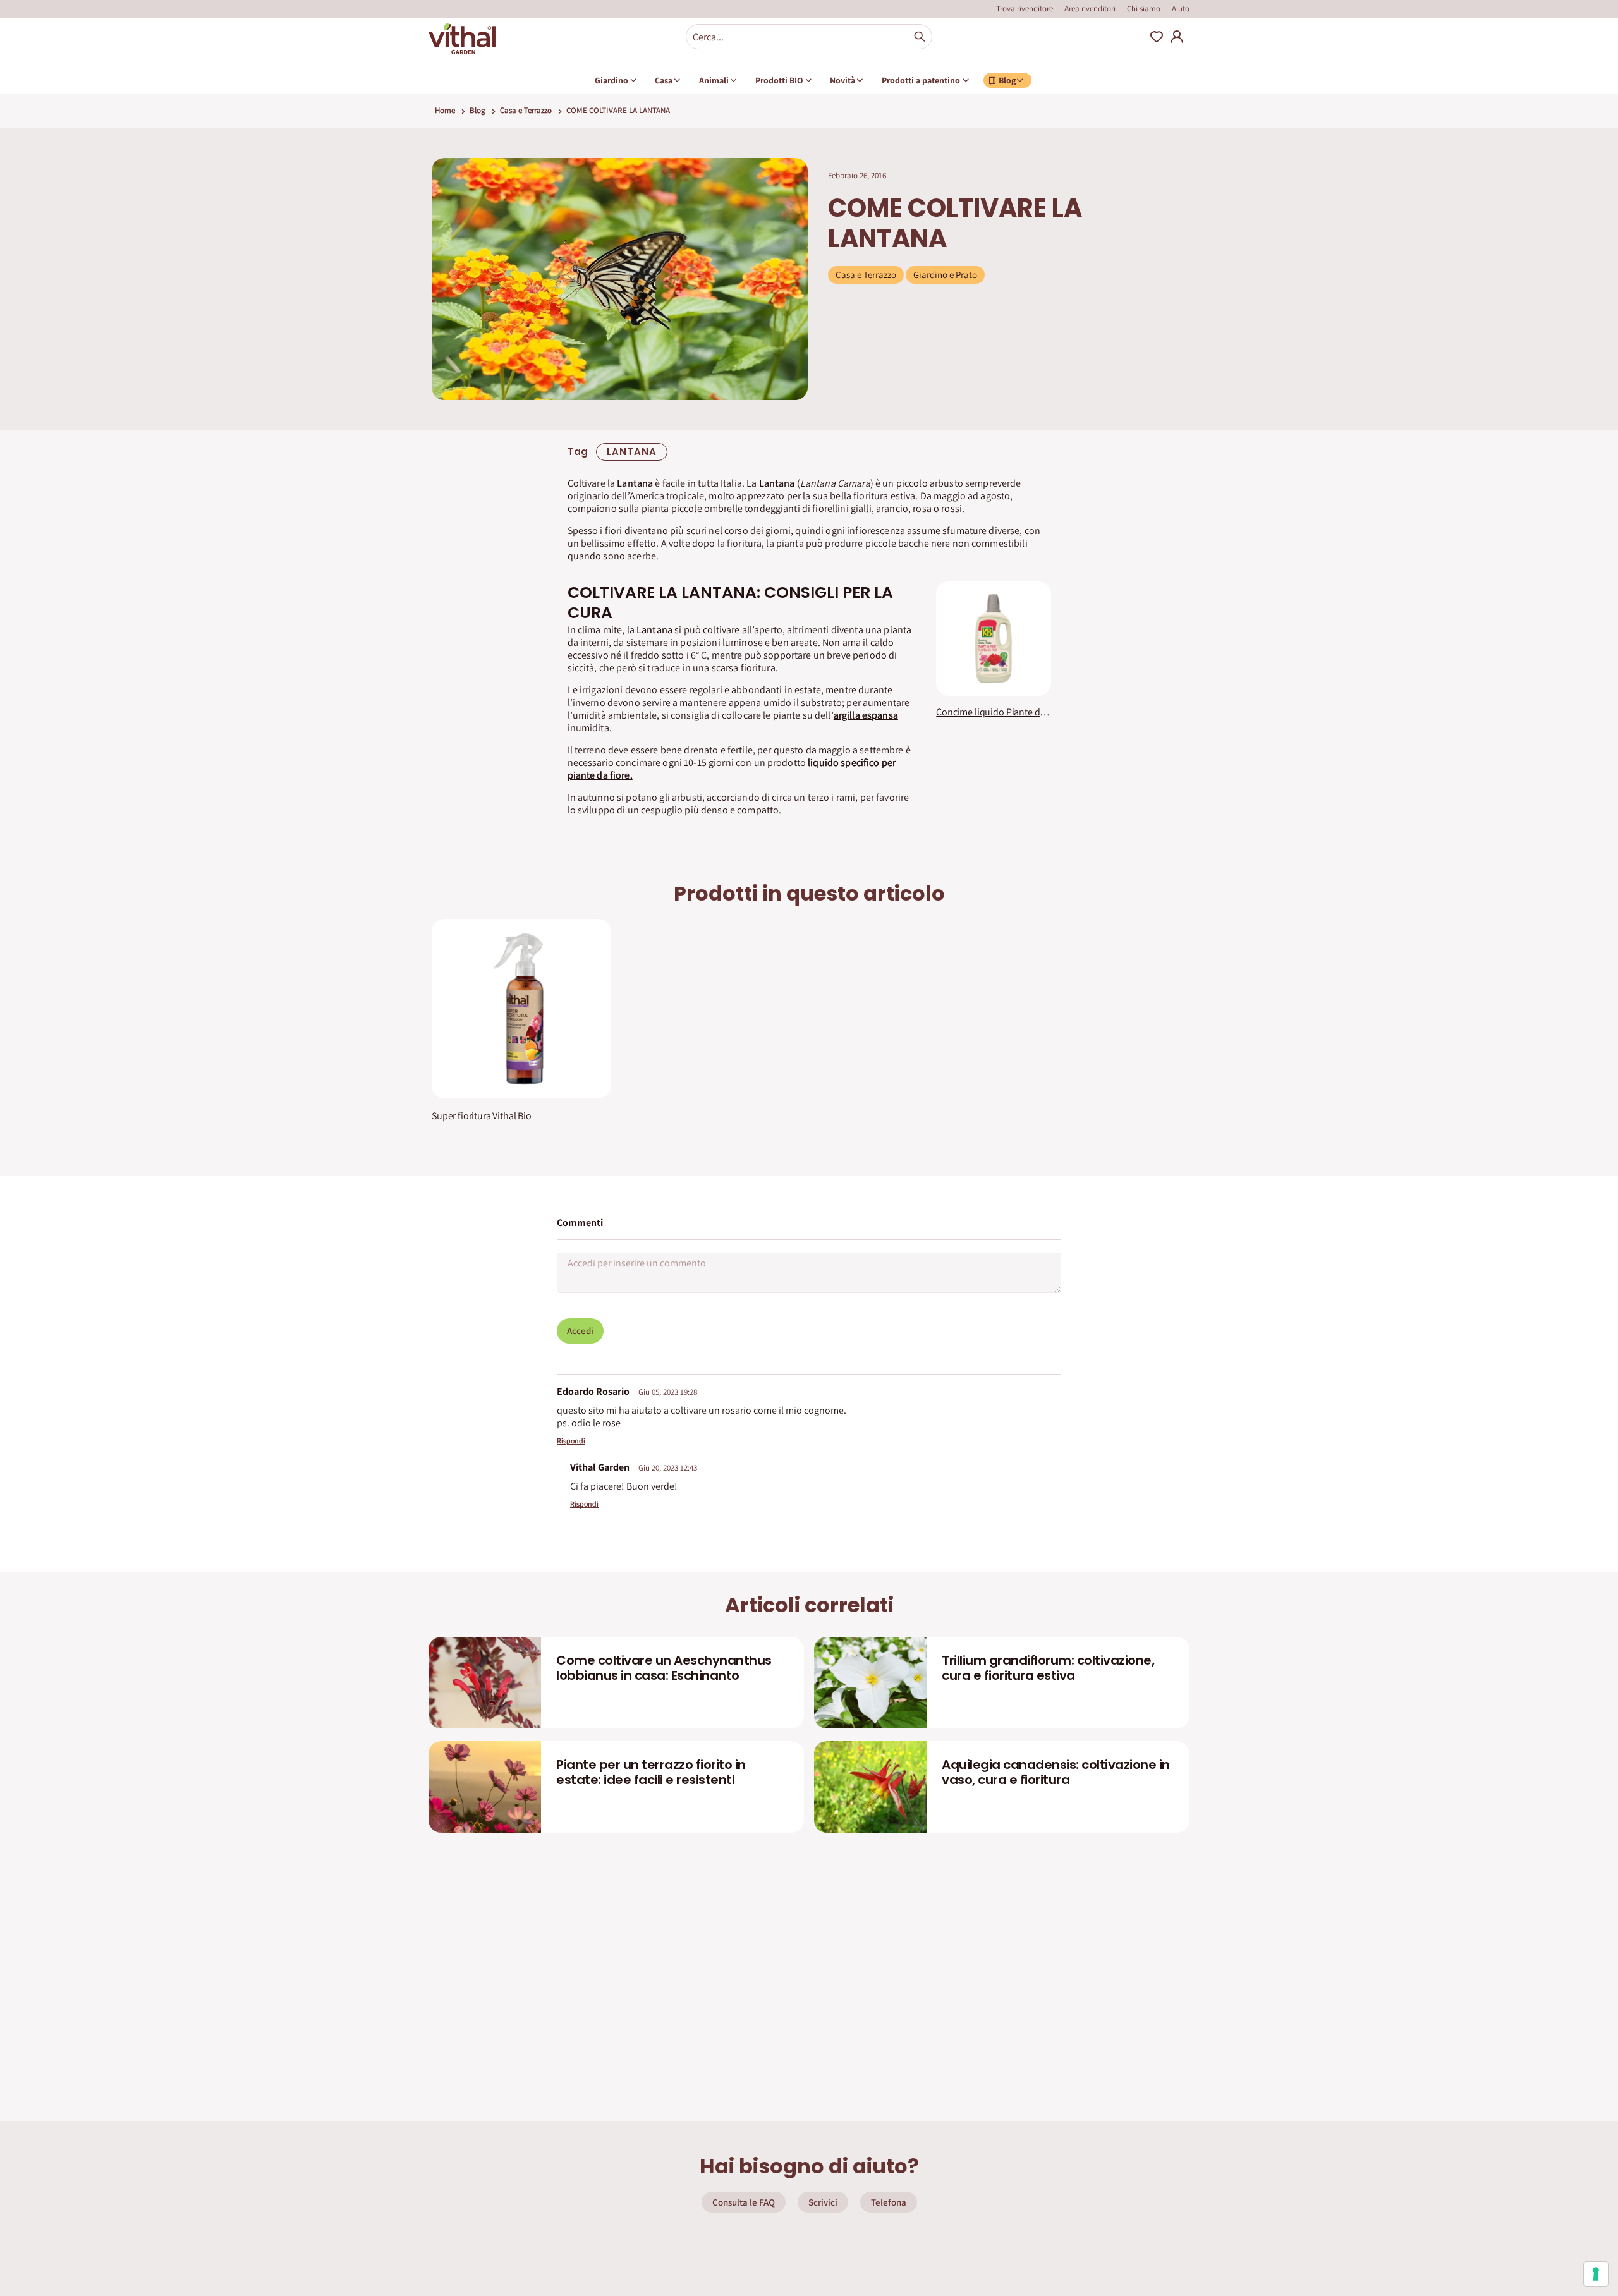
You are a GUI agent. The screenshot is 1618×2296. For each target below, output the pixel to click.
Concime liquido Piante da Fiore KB (993, 712)
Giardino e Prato (945, 275)
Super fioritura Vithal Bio (482, 1116)
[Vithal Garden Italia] (462, 39)
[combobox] (809, 37)
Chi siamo (1144, 9)
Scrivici (823, 2202)
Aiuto (1181, 9)
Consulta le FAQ (744, 2202)
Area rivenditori (1090, 9)
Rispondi (571, 1441)
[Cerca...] (920, 37)
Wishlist (1157, 37)
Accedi (580, 1331)
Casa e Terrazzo (526, 110)
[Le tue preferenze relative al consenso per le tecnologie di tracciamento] (1596, 2274)
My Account (1177, 37)
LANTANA (632, 452)
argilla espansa (866, 715)
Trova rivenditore (1025, 9)
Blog (477, 110)
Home (445, 110)
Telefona (889, 2202)
